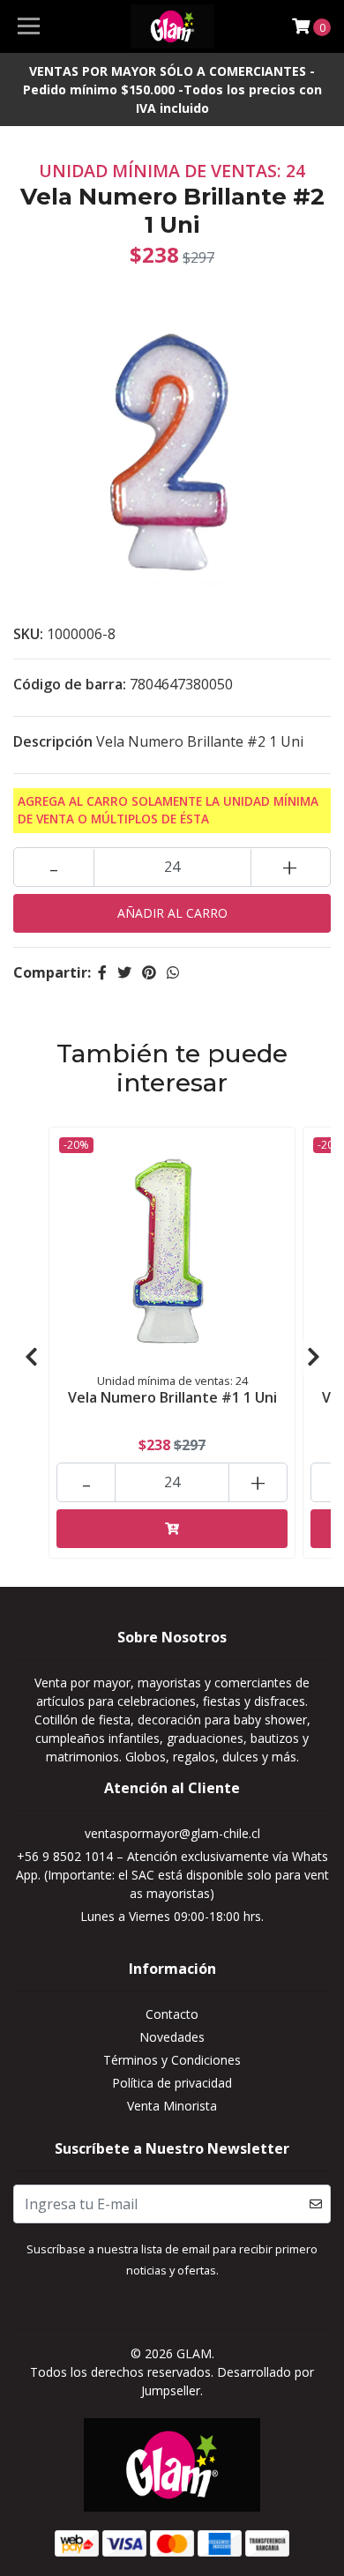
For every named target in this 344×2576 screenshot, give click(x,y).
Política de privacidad (172, 2083)
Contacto (172, 2014)
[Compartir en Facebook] (102, 972)
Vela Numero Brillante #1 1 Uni (172, 1397)
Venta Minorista (172, 2106)
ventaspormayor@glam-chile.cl (172, 1833)
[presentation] (31, 1357)
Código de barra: (70, 684)
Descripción (53, 741)
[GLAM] (172, 26)
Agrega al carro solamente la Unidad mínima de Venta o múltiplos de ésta (168, 810)
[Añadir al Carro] (172, 1529)
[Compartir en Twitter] (124, 972)
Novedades (172, 2037)
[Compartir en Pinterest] (149, 972)
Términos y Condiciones (172, 2060)
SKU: (28, 634)
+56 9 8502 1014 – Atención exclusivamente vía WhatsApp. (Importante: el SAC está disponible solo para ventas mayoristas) (172, 1875)
